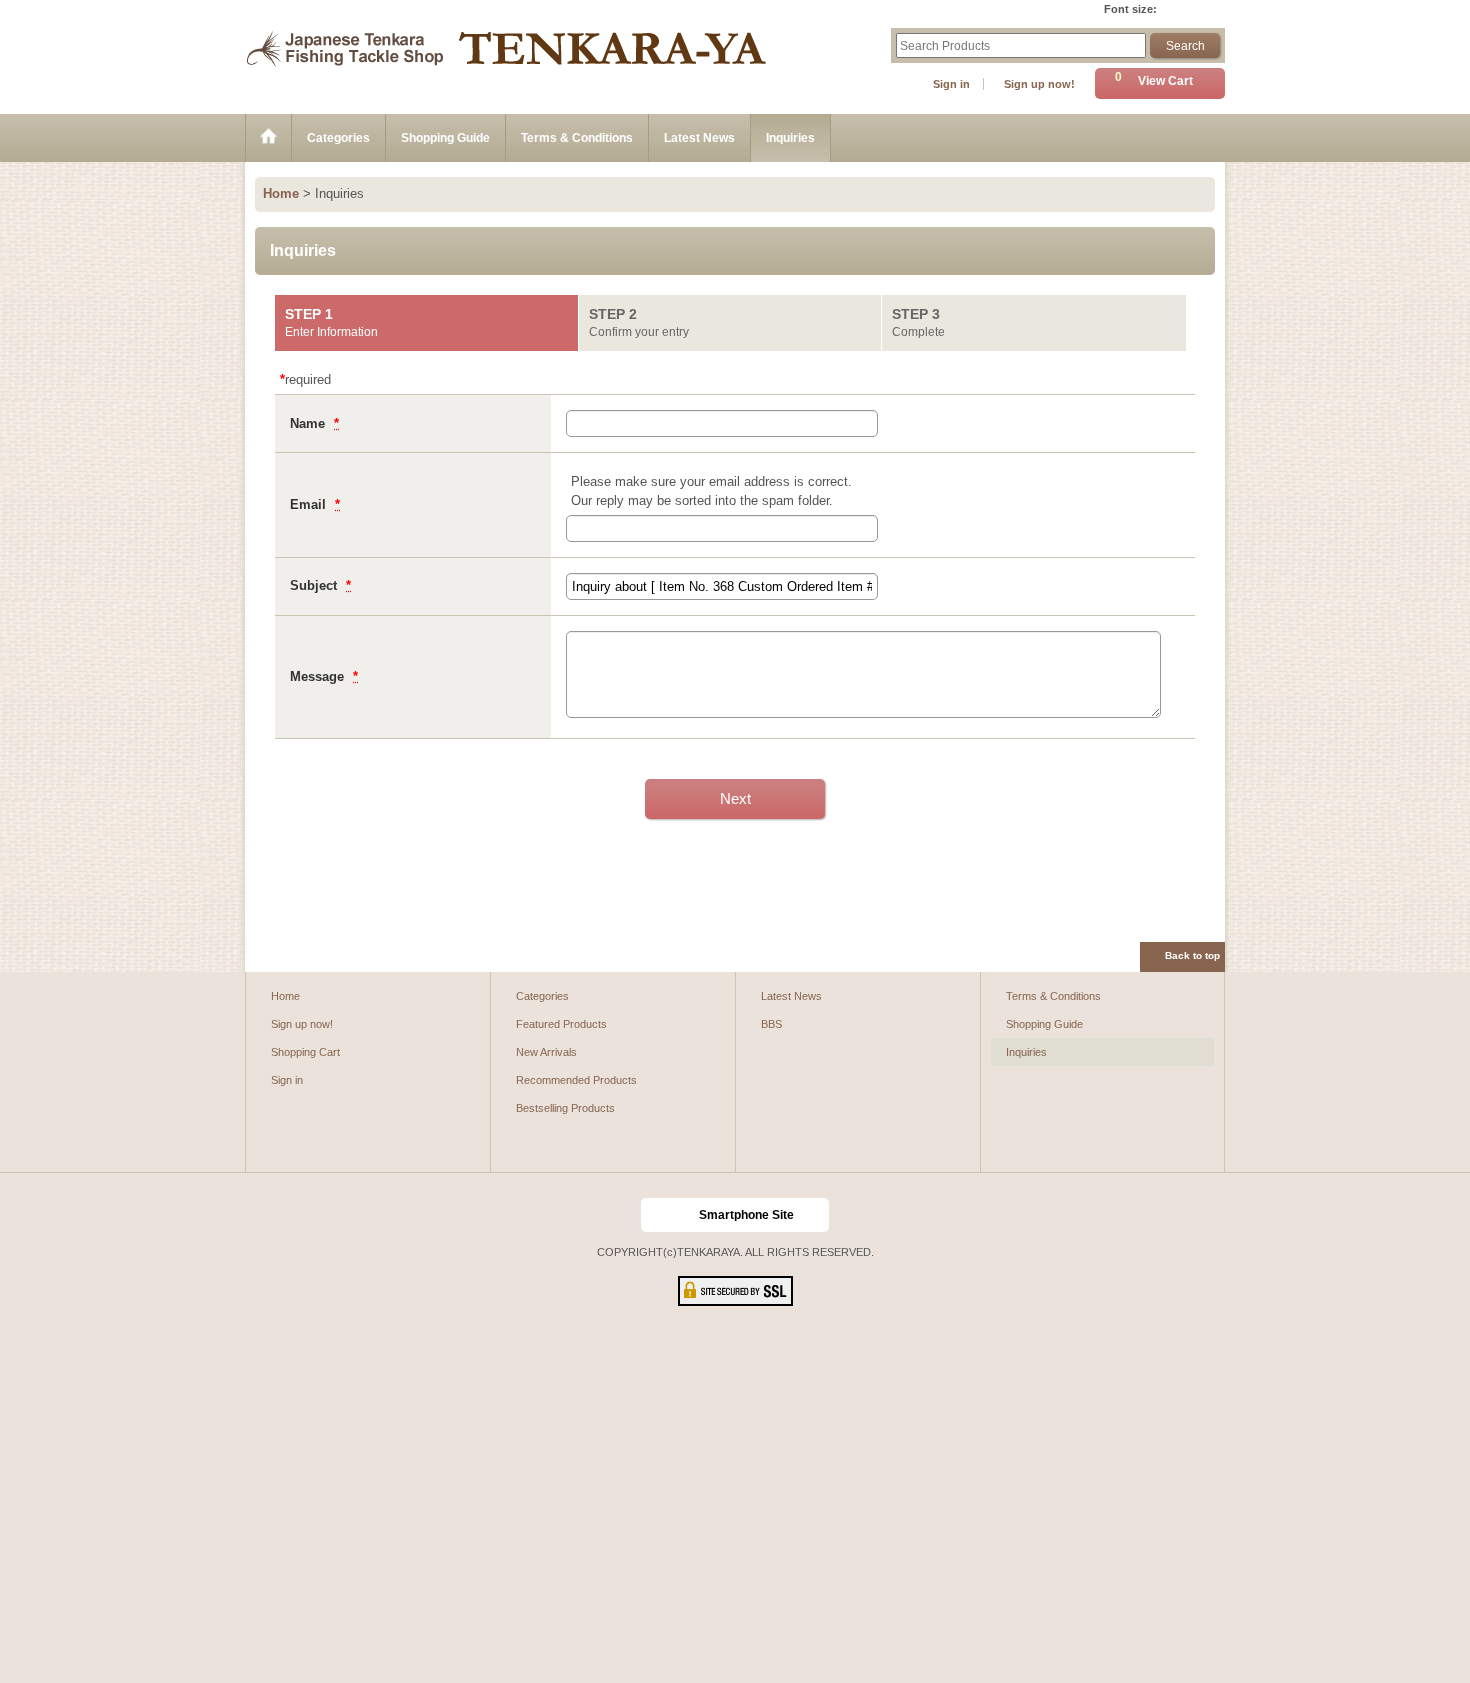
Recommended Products (576, 1080)
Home (285, 996)
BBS (771, 1024)
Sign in (951, 84)
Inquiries (1026, 1052)
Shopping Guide (1044, 1024)
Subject (315, 585)
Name (309, 423)
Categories (542, 996)
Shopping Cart (305, 1052)
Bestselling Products (565, 1108)
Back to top (1192, 955)
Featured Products (561, 1024)
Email (310, 504)
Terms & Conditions (1053, 996)
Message (319, 676)
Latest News (791, 996)
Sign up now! (1039, 84)
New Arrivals (546, 1052)
